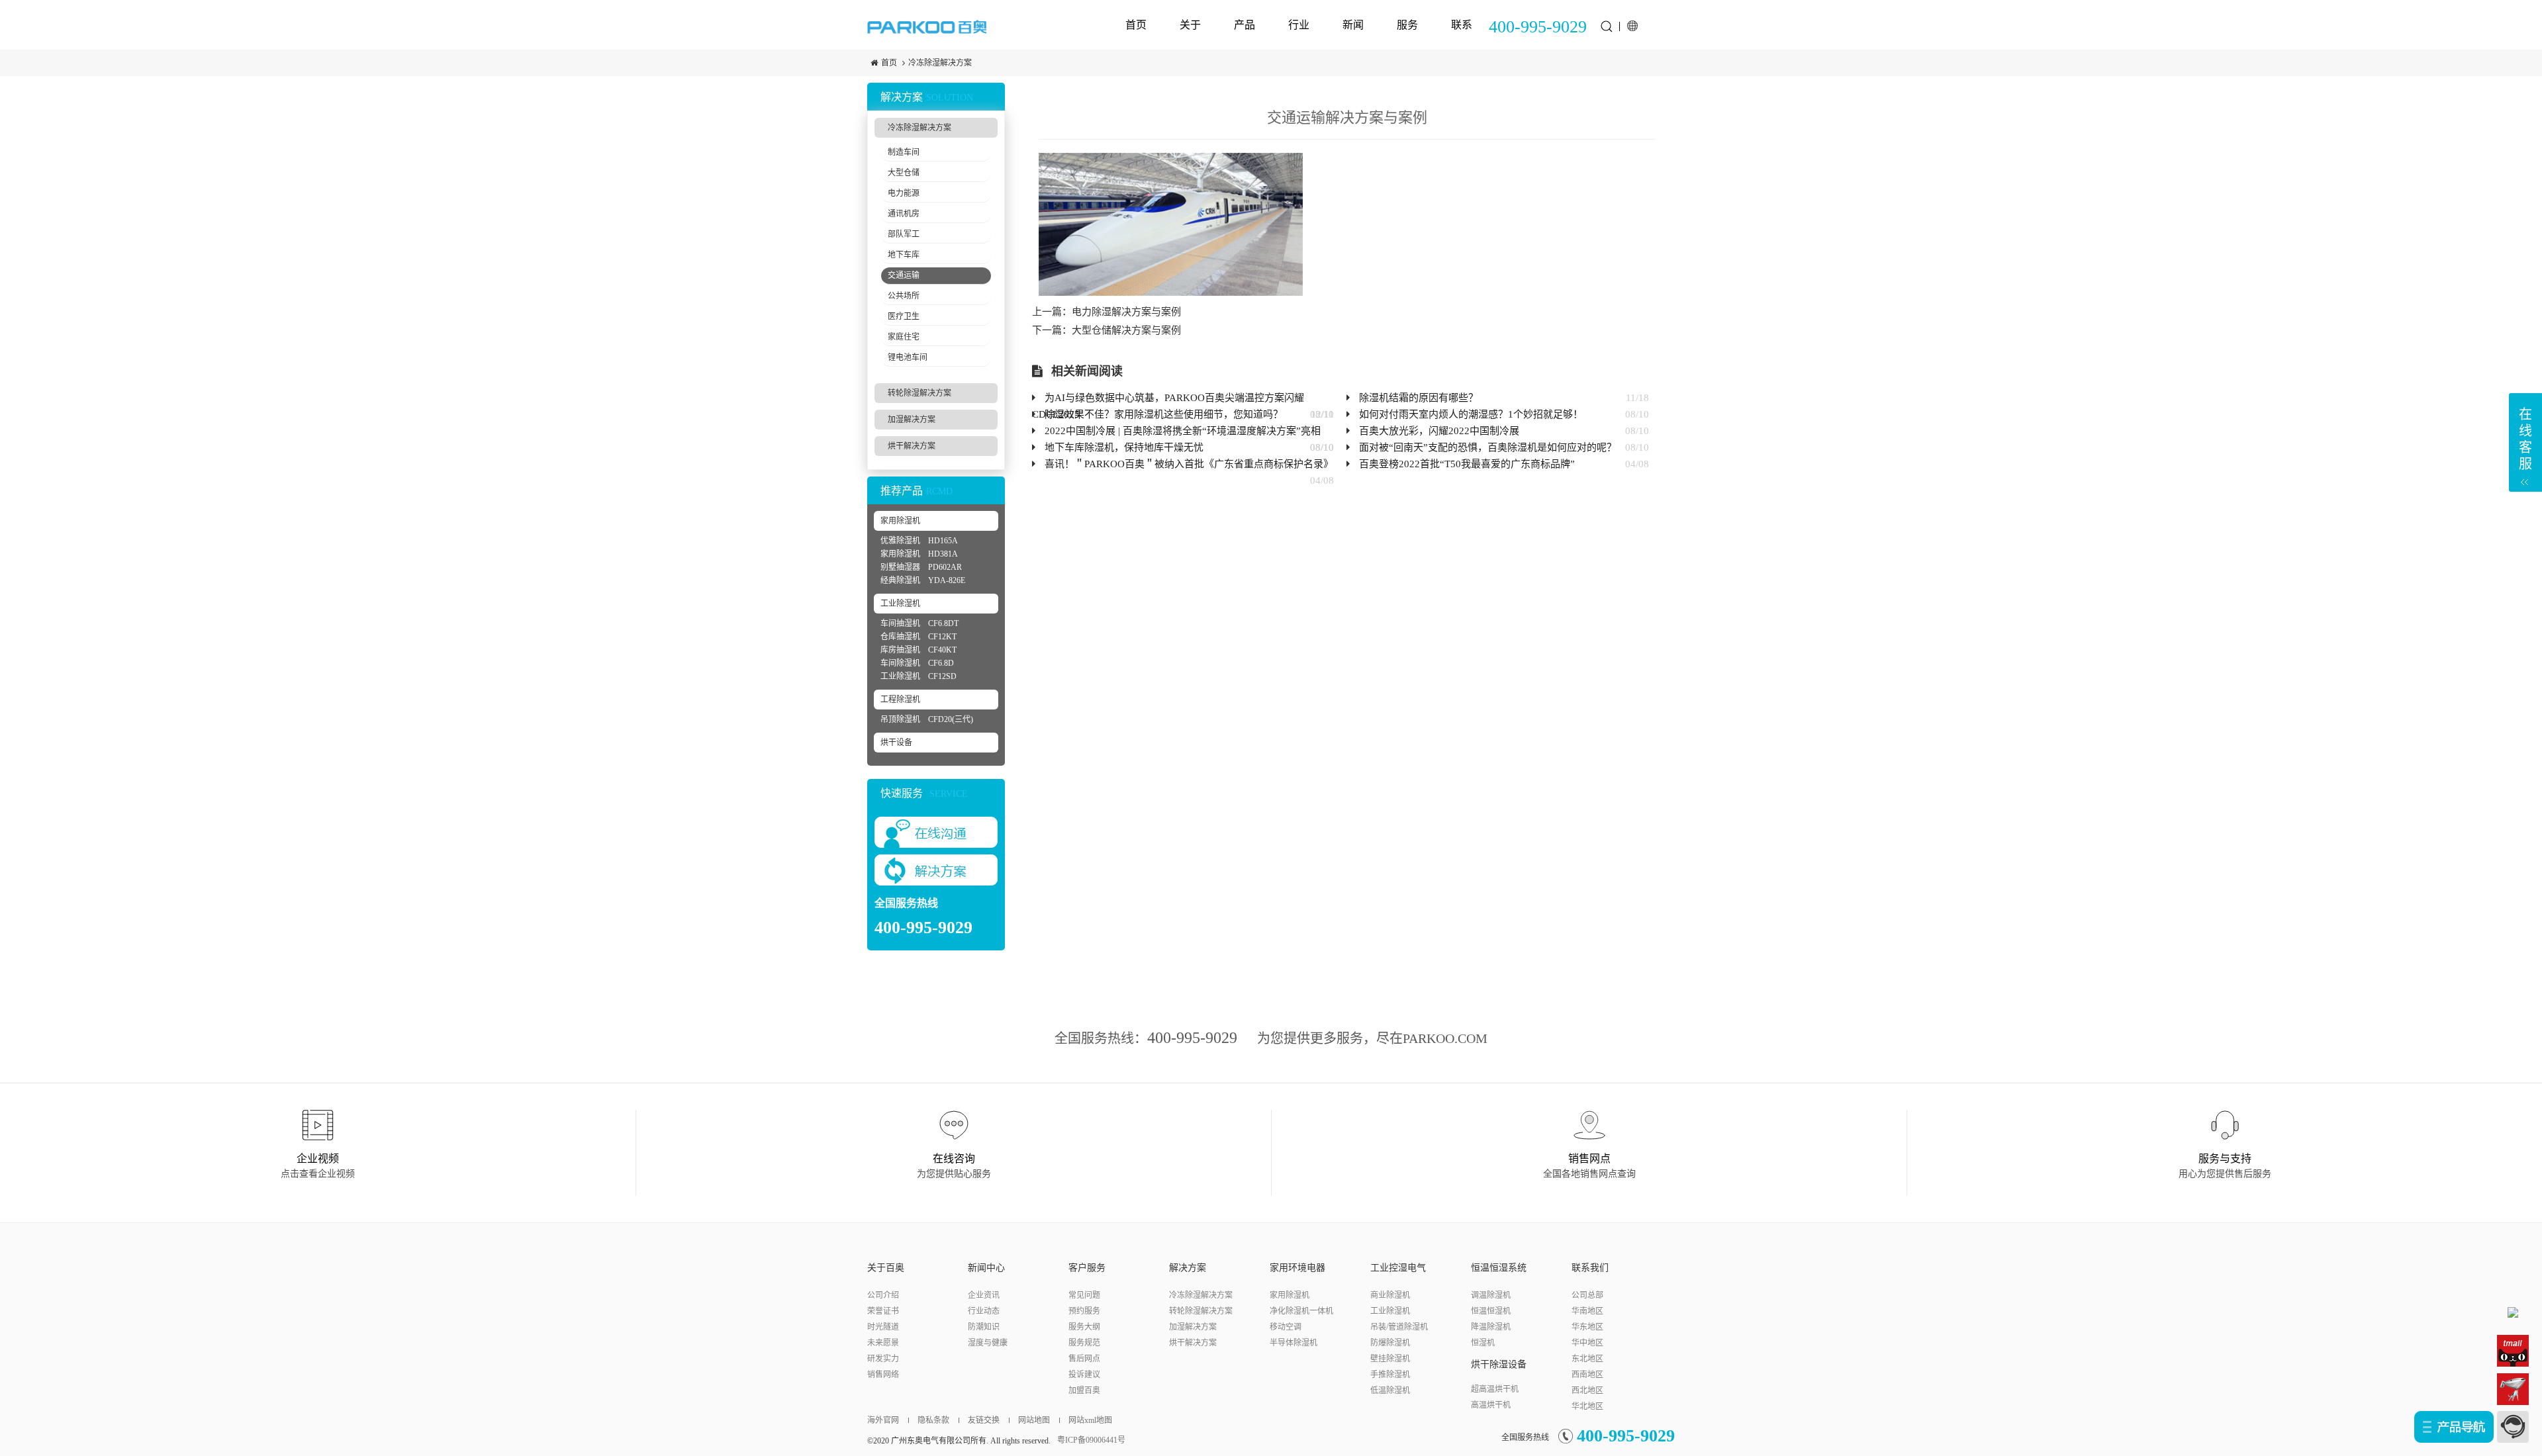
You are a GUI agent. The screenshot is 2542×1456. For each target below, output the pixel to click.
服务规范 (1084, 1343)
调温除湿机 (1491, 1295)
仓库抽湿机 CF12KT (918, 637)
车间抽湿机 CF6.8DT (919, 623)
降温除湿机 (1491, 1327)
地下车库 (904, 255)
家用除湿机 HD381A (919, 554)
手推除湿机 (1390, 1375)
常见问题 (1084, 1295)
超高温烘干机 (1495, 1389)
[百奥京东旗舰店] (2513, 1388)
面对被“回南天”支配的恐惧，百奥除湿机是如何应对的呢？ (1488, 447)
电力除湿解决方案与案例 (1126, 312)
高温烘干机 (1491, 1405)
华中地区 (1587, 1343)
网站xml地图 (1090, 1420)
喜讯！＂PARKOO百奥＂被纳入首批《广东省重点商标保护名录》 (1189, 464)
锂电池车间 (908, 357)
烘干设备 (896, 743)
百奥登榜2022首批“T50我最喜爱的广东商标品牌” (1467, 464)
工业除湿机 (900, 604)
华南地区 (1587, 1311)
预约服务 (1084, 1311)
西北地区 (1587, 1390)
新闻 (1353, 24)
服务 (1407, 24)
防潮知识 (984, 1327)
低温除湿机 (1390, 1390)
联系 (1462, 24)
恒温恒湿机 (1491, 1311)
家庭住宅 (904, 337)
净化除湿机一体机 (1301, 1311)
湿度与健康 (988, 1343)
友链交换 (984, 1420)
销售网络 (883, 1375)
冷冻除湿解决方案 (940, 63)
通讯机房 (904, 214)
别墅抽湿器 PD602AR (921, 567)
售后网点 (1084, 1359)
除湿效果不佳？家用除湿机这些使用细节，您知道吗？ (1164, 414)
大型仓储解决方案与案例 (1126, 330)
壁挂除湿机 (1390, 1359)
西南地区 (1587, 1375)
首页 (1136, 24)
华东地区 (1587, 1327)
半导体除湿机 (1294, 1343)
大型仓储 (904, 173)
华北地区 (1587, 1406)
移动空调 (1286, 1327)
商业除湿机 (1390, 1295)
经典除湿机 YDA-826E (923, 580)
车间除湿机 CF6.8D (917, 663)
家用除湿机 (900, 521)
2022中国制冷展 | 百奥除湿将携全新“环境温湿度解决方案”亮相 (1183, 431)
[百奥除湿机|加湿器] (927, 26)
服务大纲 (1084, 1327)
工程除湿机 (900, 700)
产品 (1245, 24)
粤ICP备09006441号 (1091, 1440)
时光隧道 (883, 1327)
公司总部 (1587, 1295)
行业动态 (984, 1311)
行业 (1299, 24)
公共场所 (904, 296)
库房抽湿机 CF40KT (918, 650)
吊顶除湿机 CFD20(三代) (927, 719)
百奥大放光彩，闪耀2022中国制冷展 (1439, 431)
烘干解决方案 (912, 446)
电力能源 (904, 193)
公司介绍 (883, 1295)
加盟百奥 (1084, 1390)
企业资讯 (984, 1295)
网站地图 (1034, 1420)
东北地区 (1587, 1359)
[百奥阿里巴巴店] (2513, 1312)
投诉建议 (1084, 1375)
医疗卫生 (904, 316)
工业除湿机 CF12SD (918, 676)
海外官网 (883, 1420)
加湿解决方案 (912, 420)
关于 (1190, 24)
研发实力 (883, 1359)
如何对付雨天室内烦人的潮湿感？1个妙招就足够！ (1471, 414)
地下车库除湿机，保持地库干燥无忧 (1124, 447)
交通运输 (904, 275)
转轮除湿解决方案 (919, 393)
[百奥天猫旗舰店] (2513, 1350)
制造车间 (904, 152)
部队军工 (904, 234)
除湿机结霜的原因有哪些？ (1419, 398)
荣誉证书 (883, 1311)
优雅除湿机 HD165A (919, 541)
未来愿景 (883, 1343)
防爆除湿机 (1390, 1343)
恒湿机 (1483, 1343)
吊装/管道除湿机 (1399, 1327)
